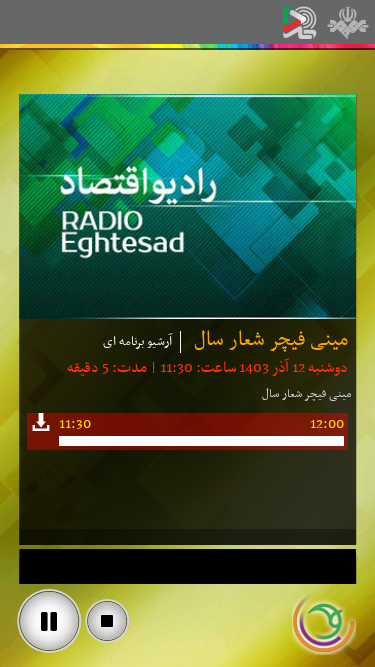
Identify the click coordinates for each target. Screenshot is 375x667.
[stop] (107, 621)
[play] (49, 621)
